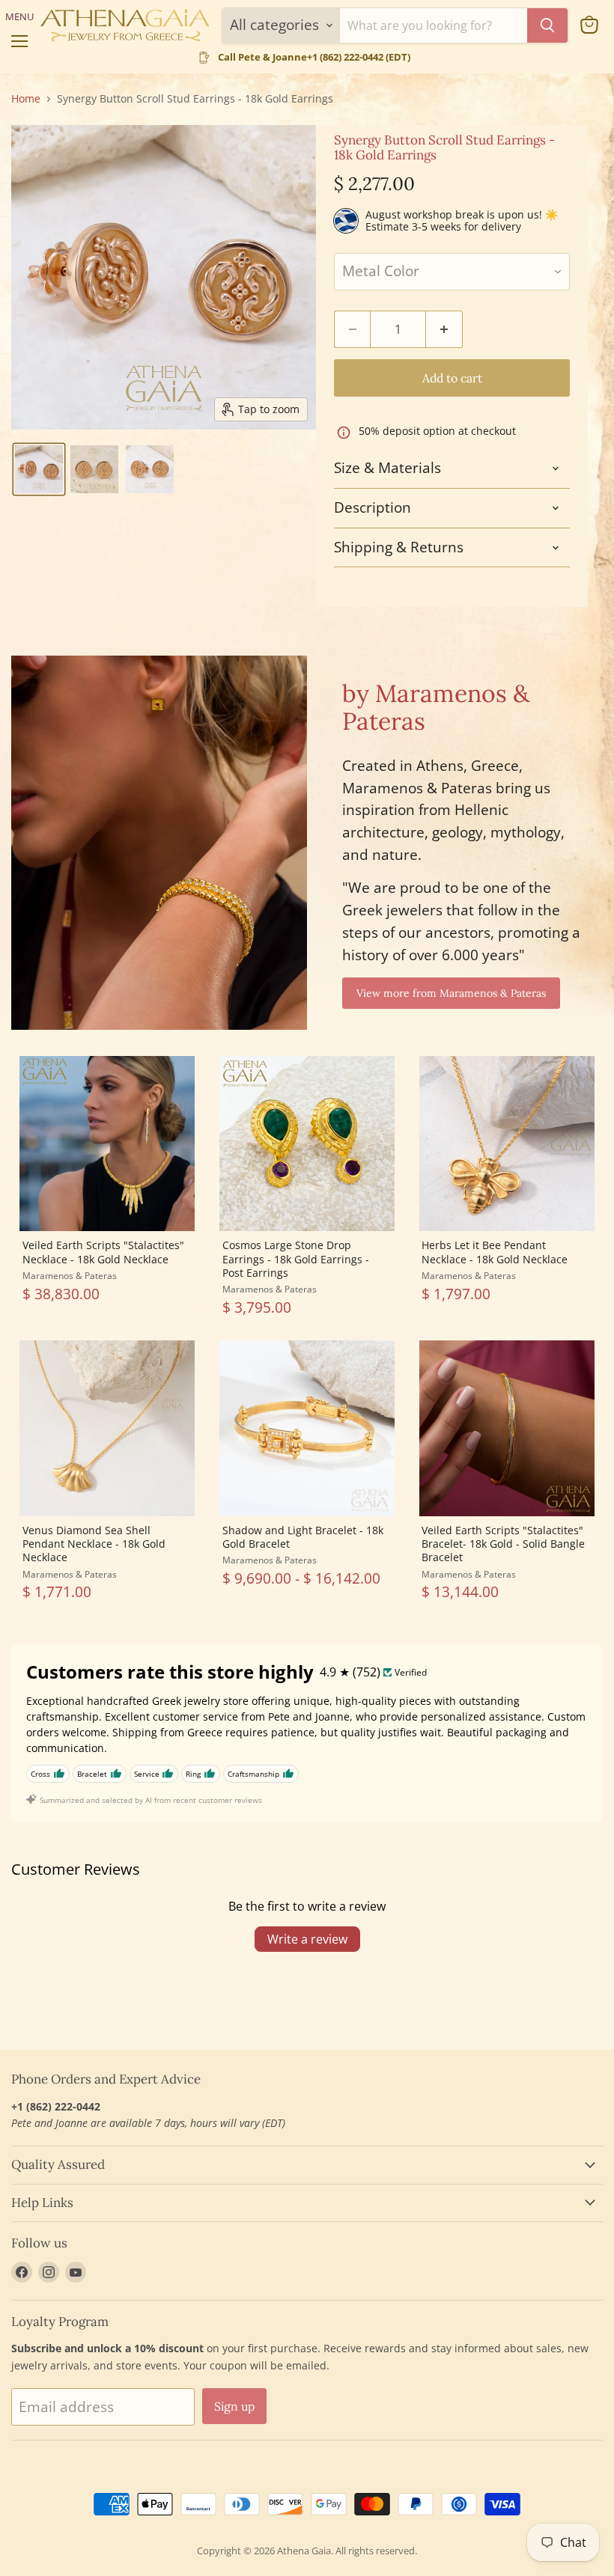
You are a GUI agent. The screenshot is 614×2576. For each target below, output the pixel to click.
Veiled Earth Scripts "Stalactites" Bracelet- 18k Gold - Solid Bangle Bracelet (503, 1544)
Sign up (234, 2406)
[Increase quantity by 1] (444, 329)
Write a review (307, 1939)
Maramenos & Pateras (70, 1276)
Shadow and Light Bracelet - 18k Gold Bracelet (303, 1537)
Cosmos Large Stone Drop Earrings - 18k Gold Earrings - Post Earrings (296, 1259)
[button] (39, 469)
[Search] (547, 25)
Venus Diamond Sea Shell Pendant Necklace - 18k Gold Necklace (94, 1544)
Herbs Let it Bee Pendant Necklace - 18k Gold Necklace (495, 1252)
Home (26, 99)
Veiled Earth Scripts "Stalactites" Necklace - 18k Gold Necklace (103, 1252)
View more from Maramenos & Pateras (451, 993)
